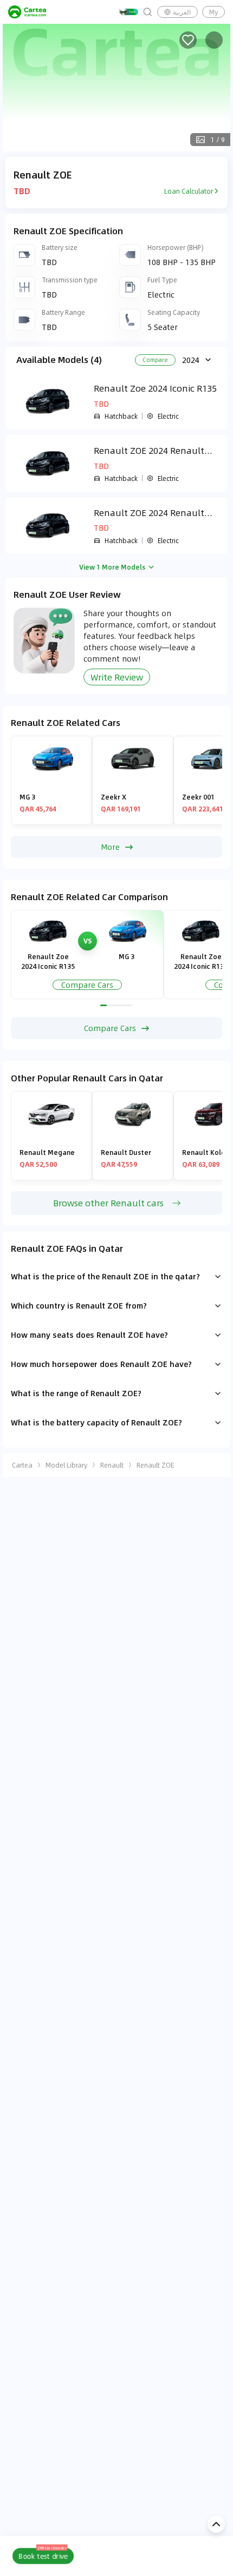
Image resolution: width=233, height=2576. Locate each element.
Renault (112, 1465)
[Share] (214, 40)
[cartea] (27, 12)
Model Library (66, 1465)
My (213, 12)
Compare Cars (87, 985)
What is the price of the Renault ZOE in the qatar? (105, 1276)
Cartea (22, 1465)
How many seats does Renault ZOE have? (89, 1335)
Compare (155, 360)
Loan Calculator (189, 191)
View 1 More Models (112, 567)
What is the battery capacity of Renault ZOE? (96, 1422)
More (110, 847)
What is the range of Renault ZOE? (76, 1393)
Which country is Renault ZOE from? (79, 1305)
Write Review (117, 677)
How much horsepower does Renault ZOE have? (101, 1364)
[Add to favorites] (188, 40)
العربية (182, 12)
